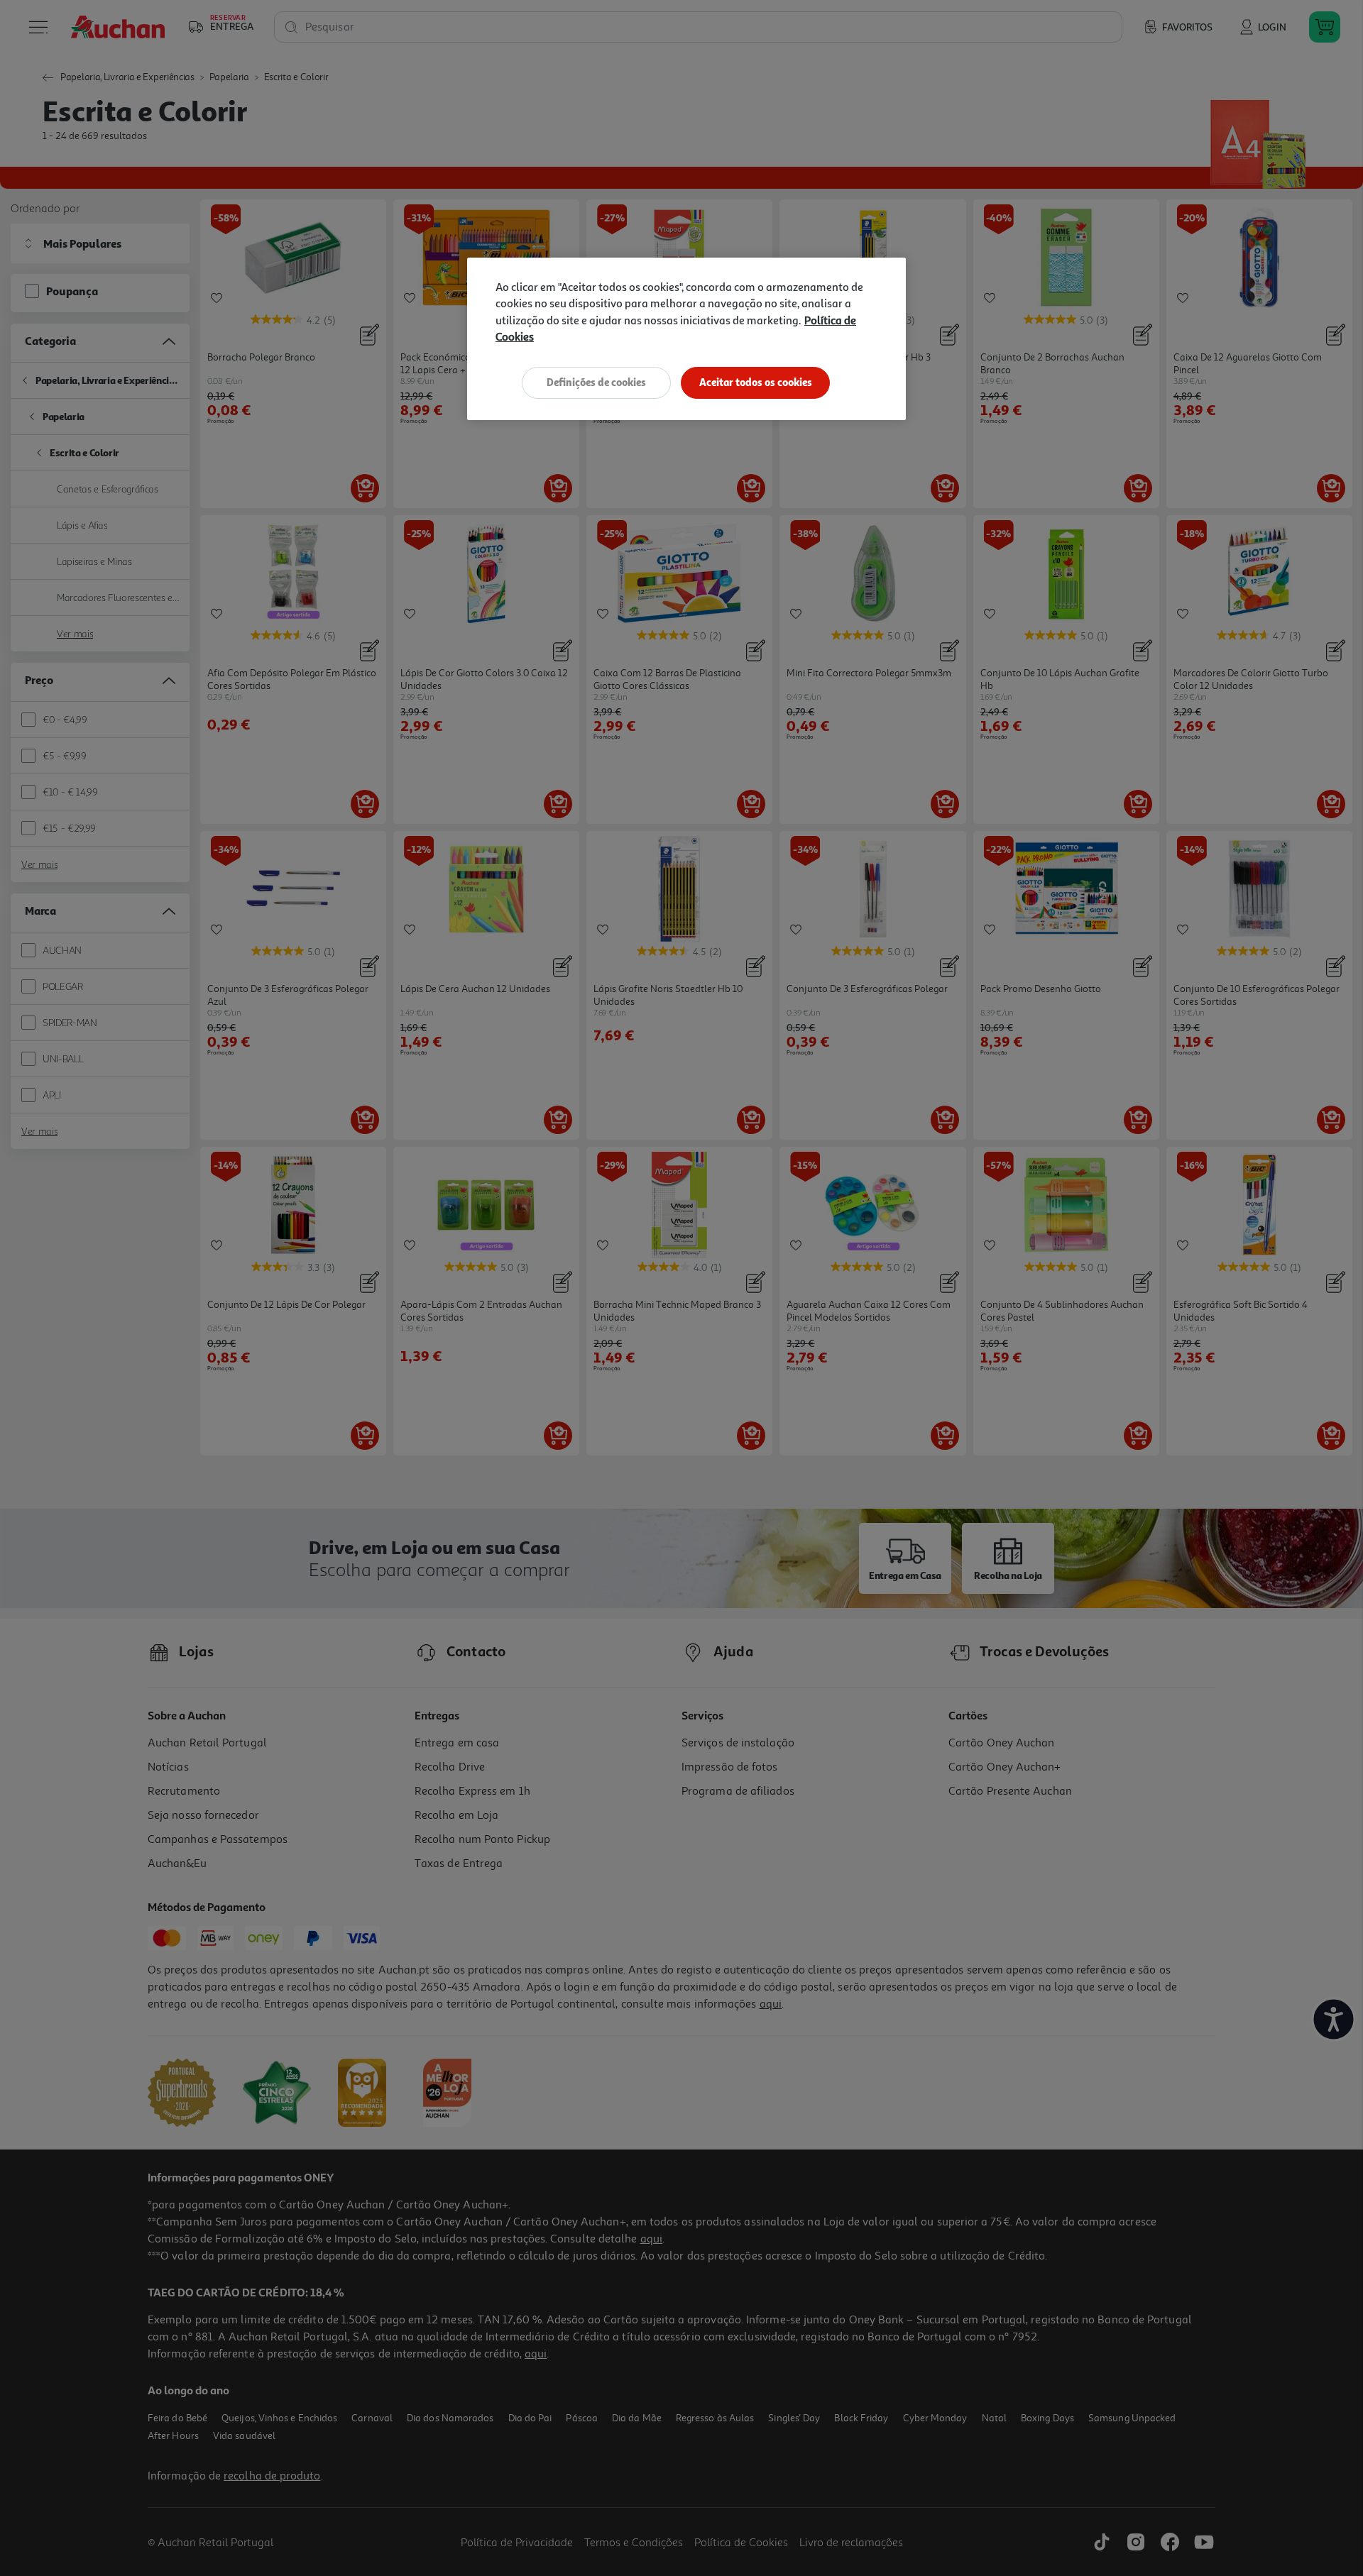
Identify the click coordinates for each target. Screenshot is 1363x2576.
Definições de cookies (596, 382)
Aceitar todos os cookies (756, 382)
